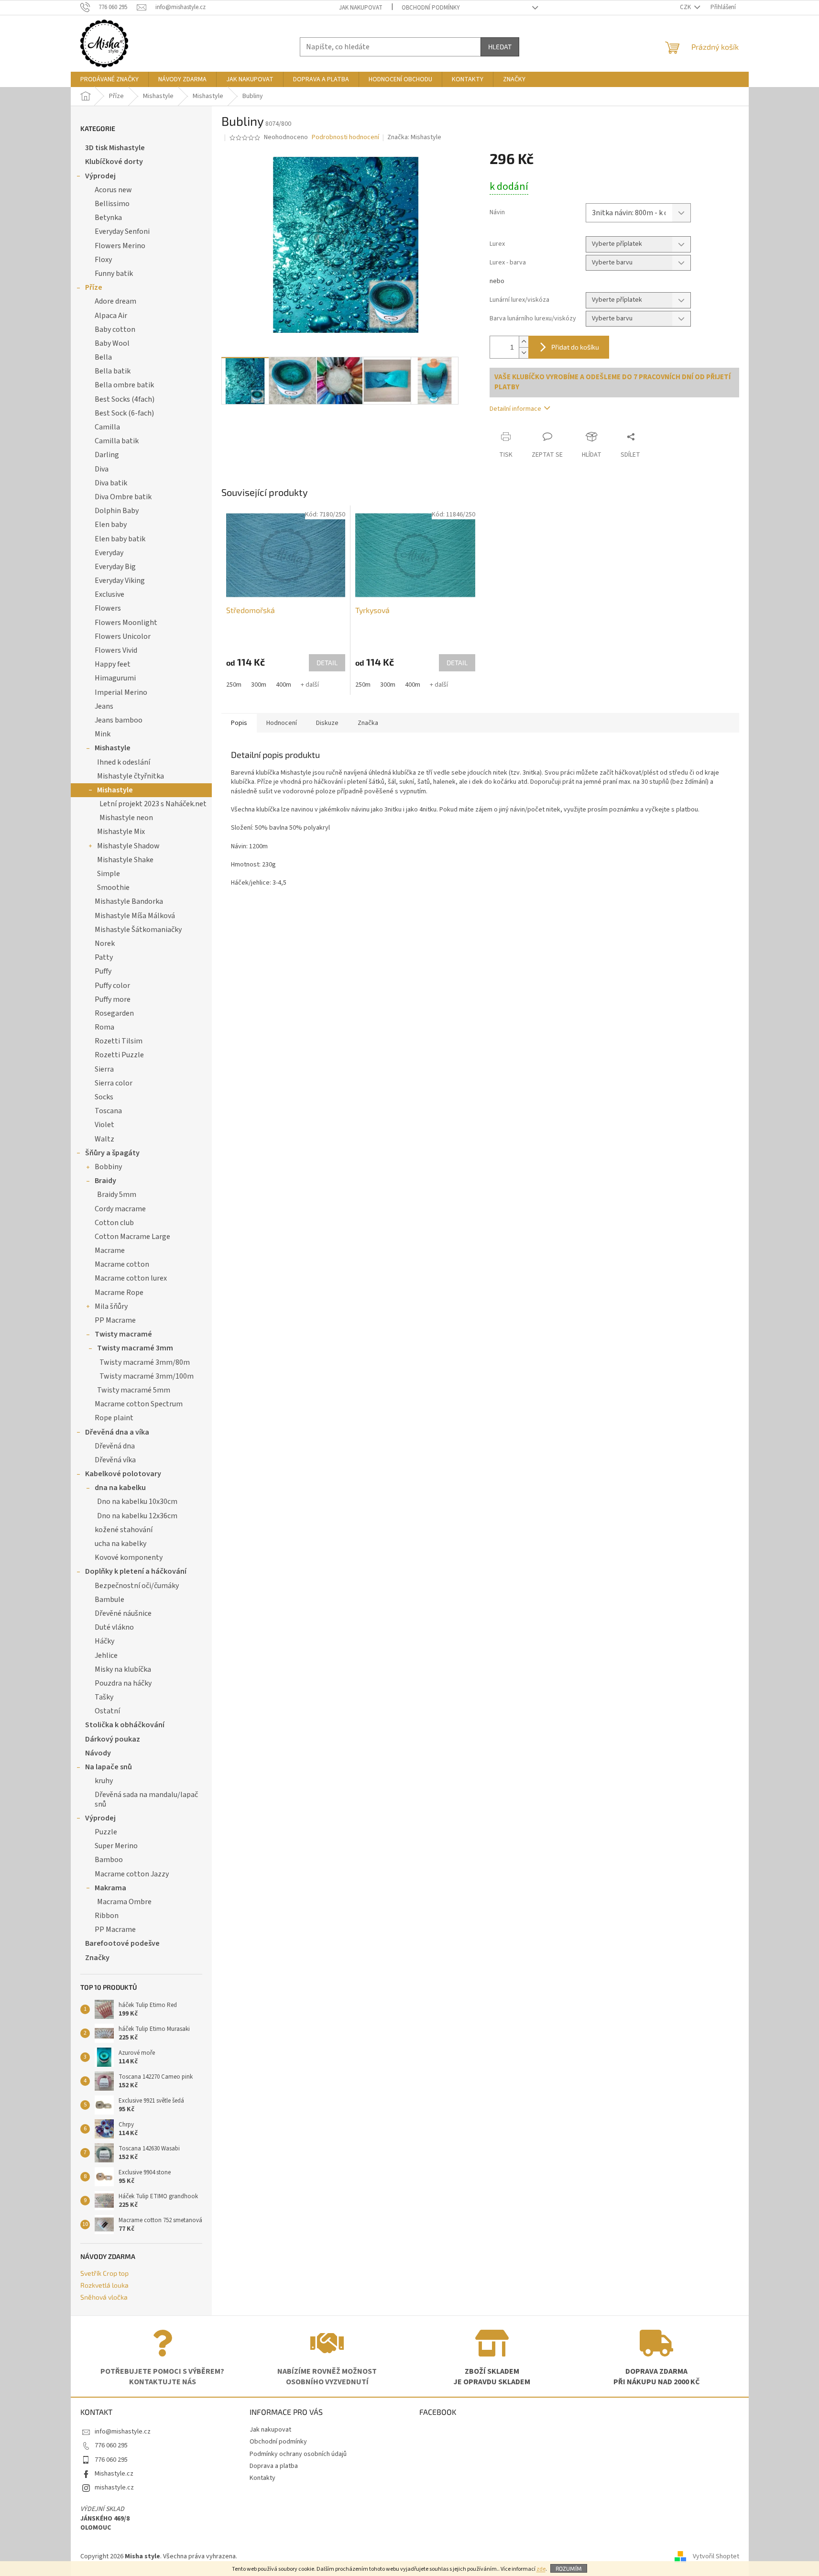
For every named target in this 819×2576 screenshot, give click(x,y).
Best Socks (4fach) (125, 399)
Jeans (104, 706)
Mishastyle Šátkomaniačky (138, 930)
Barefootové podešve (122, 1943)
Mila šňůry (111, 1306)
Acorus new (113, 190)
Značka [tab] (368, 723)
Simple (109, 874)
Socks (104, 1097)
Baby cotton (115, 329)
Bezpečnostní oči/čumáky (137, 1586)
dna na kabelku (120, 1488)
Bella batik (113, 371)
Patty (104, 957)
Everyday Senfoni (122, 231)
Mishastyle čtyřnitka (131, 776)
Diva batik (111, 483)
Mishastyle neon (126, 818)
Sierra (104, 1069)
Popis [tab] (239, 723)
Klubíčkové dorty (114, 162)
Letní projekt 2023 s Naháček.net (153, 804)
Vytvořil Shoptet (716, 2556)
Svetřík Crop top (104, 2273)
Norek (105, 943)
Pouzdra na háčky (123, 1683)
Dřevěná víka (115, 1460)
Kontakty (262, 2478)
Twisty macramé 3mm (135, 1348)
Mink (103, 734)
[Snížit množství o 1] (524, 353)
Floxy (103, 260)
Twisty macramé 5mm (134, 1390)
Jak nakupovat (361, 8)
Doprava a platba (274, 2466)
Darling (107, 455)
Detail (327, 663)
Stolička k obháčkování (125, 1725)
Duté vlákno (114, 1627)
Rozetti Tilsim (119, 1041)
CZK (686, 7)
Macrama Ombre (124, 1902)
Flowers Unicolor (123, 636)
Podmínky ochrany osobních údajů (298, 2454)
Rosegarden (114, 1013)
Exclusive (109, 594)
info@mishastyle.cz (123, 2432)
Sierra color (114, 1083)
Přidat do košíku (575, 347)
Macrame (110, 1250)
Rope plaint (114, 1418)
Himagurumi (115, 678)
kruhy (104, 1781)
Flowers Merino (120, 246)
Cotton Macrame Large (132, 1237)
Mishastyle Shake (125, 860)
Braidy (105, 1181)
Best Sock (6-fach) (124, 413)
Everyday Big (115, 567)
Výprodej (100, 176)
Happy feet (113, 664)
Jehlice (106, 1655)
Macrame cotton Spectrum (139, 1404)
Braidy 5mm (117, 1195)
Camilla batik (117, 441)
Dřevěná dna (115, 1446)
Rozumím (569, 2568)
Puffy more (113, 999)
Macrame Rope (119, 1293)
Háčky (104, 1641)
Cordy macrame (120, 1209)
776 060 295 (111, 2445)
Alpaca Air (111, 316)
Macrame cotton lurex (131, 1278)
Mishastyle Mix (121, 832)
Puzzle (106, 1832)
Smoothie (113, 888)
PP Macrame (115, 1320)
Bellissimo (112, 204)
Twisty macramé (123, 1334)
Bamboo (109, 1860)
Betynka (108, 218)
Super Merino (116, 1846)
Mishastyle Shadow (128, 846)
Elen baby (111, 525)
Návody (98, 1753)
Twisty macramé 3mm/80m (145, 1362)
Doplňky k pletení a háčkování (136, 1571)
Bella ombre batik (124, 385)
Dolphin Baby (117, 511)
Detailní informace (515, 409)
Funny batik (114, 274)
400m (284, 685)
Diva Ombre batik (123, 497)
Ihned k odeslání (124, 762)
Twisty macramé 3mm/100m (147, 1376)
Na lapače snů (109, 1767)
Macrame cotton (122, 1264)
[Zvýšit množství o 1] (524, 342)
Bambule (109, 1600)
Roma (104, 1027)
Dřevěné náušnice (123, 1613)
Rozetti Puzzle (119, 1055)
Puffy (103, 971)
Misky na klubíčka (123, 1669)
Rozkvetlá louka (104, 2285)
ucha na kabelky (120, 1544)
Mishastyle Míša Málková (135, 916)
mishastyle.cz (114, 2488)
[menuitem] (109, 79)
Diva (102, 469)
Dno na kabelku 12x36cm (137, 1516)
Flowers (108, 608)
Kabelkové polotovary (123, 1474)
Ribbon (107, 1916)
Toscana (108, 1111)
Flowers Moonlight (126, 623)
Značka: (414, 137)
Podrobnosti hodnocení (345, 137)
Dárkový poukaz (113, 1739)
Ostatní (107, 1711)
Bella (103, 357)
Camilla (107, 427)
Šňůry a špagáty (112, 1153)
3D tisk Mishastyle (115, 148)
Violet (104, 1125)
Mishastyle (113, 748)
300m (259, 685)
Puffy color (112, 986)
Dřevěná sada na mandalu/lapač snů (146, 1799)
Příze (94, 287)
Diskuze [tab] (327, 723)
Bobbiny (108, 1167)
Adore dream (115, 301)
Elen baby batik (120, 539)
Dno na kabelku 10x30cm (137, 1502)
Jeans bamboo (119, 720)
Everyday (109, 553)
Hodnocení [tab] (282, 723)
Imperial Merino (121, 692)
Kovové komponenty (129, 1557)
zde (541, 2569)
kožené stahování (124, 1530)
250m (234, 685)
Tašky (104, 1697)
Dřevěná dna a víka (117, 1432)
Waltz (104, 1139)
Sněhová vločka (104, 2297)
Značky (97, 1958)
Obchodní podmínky (431, 8)
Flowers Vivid (116, 650)
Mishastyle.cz (114, 2474)
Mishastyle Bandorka (129, 901)
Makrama (110, 1888)
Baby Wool (112, 343)
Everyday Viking (120, 581)
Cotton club (114, 1223)
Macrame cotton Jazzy (132, 1874)
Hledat (500, 47)
